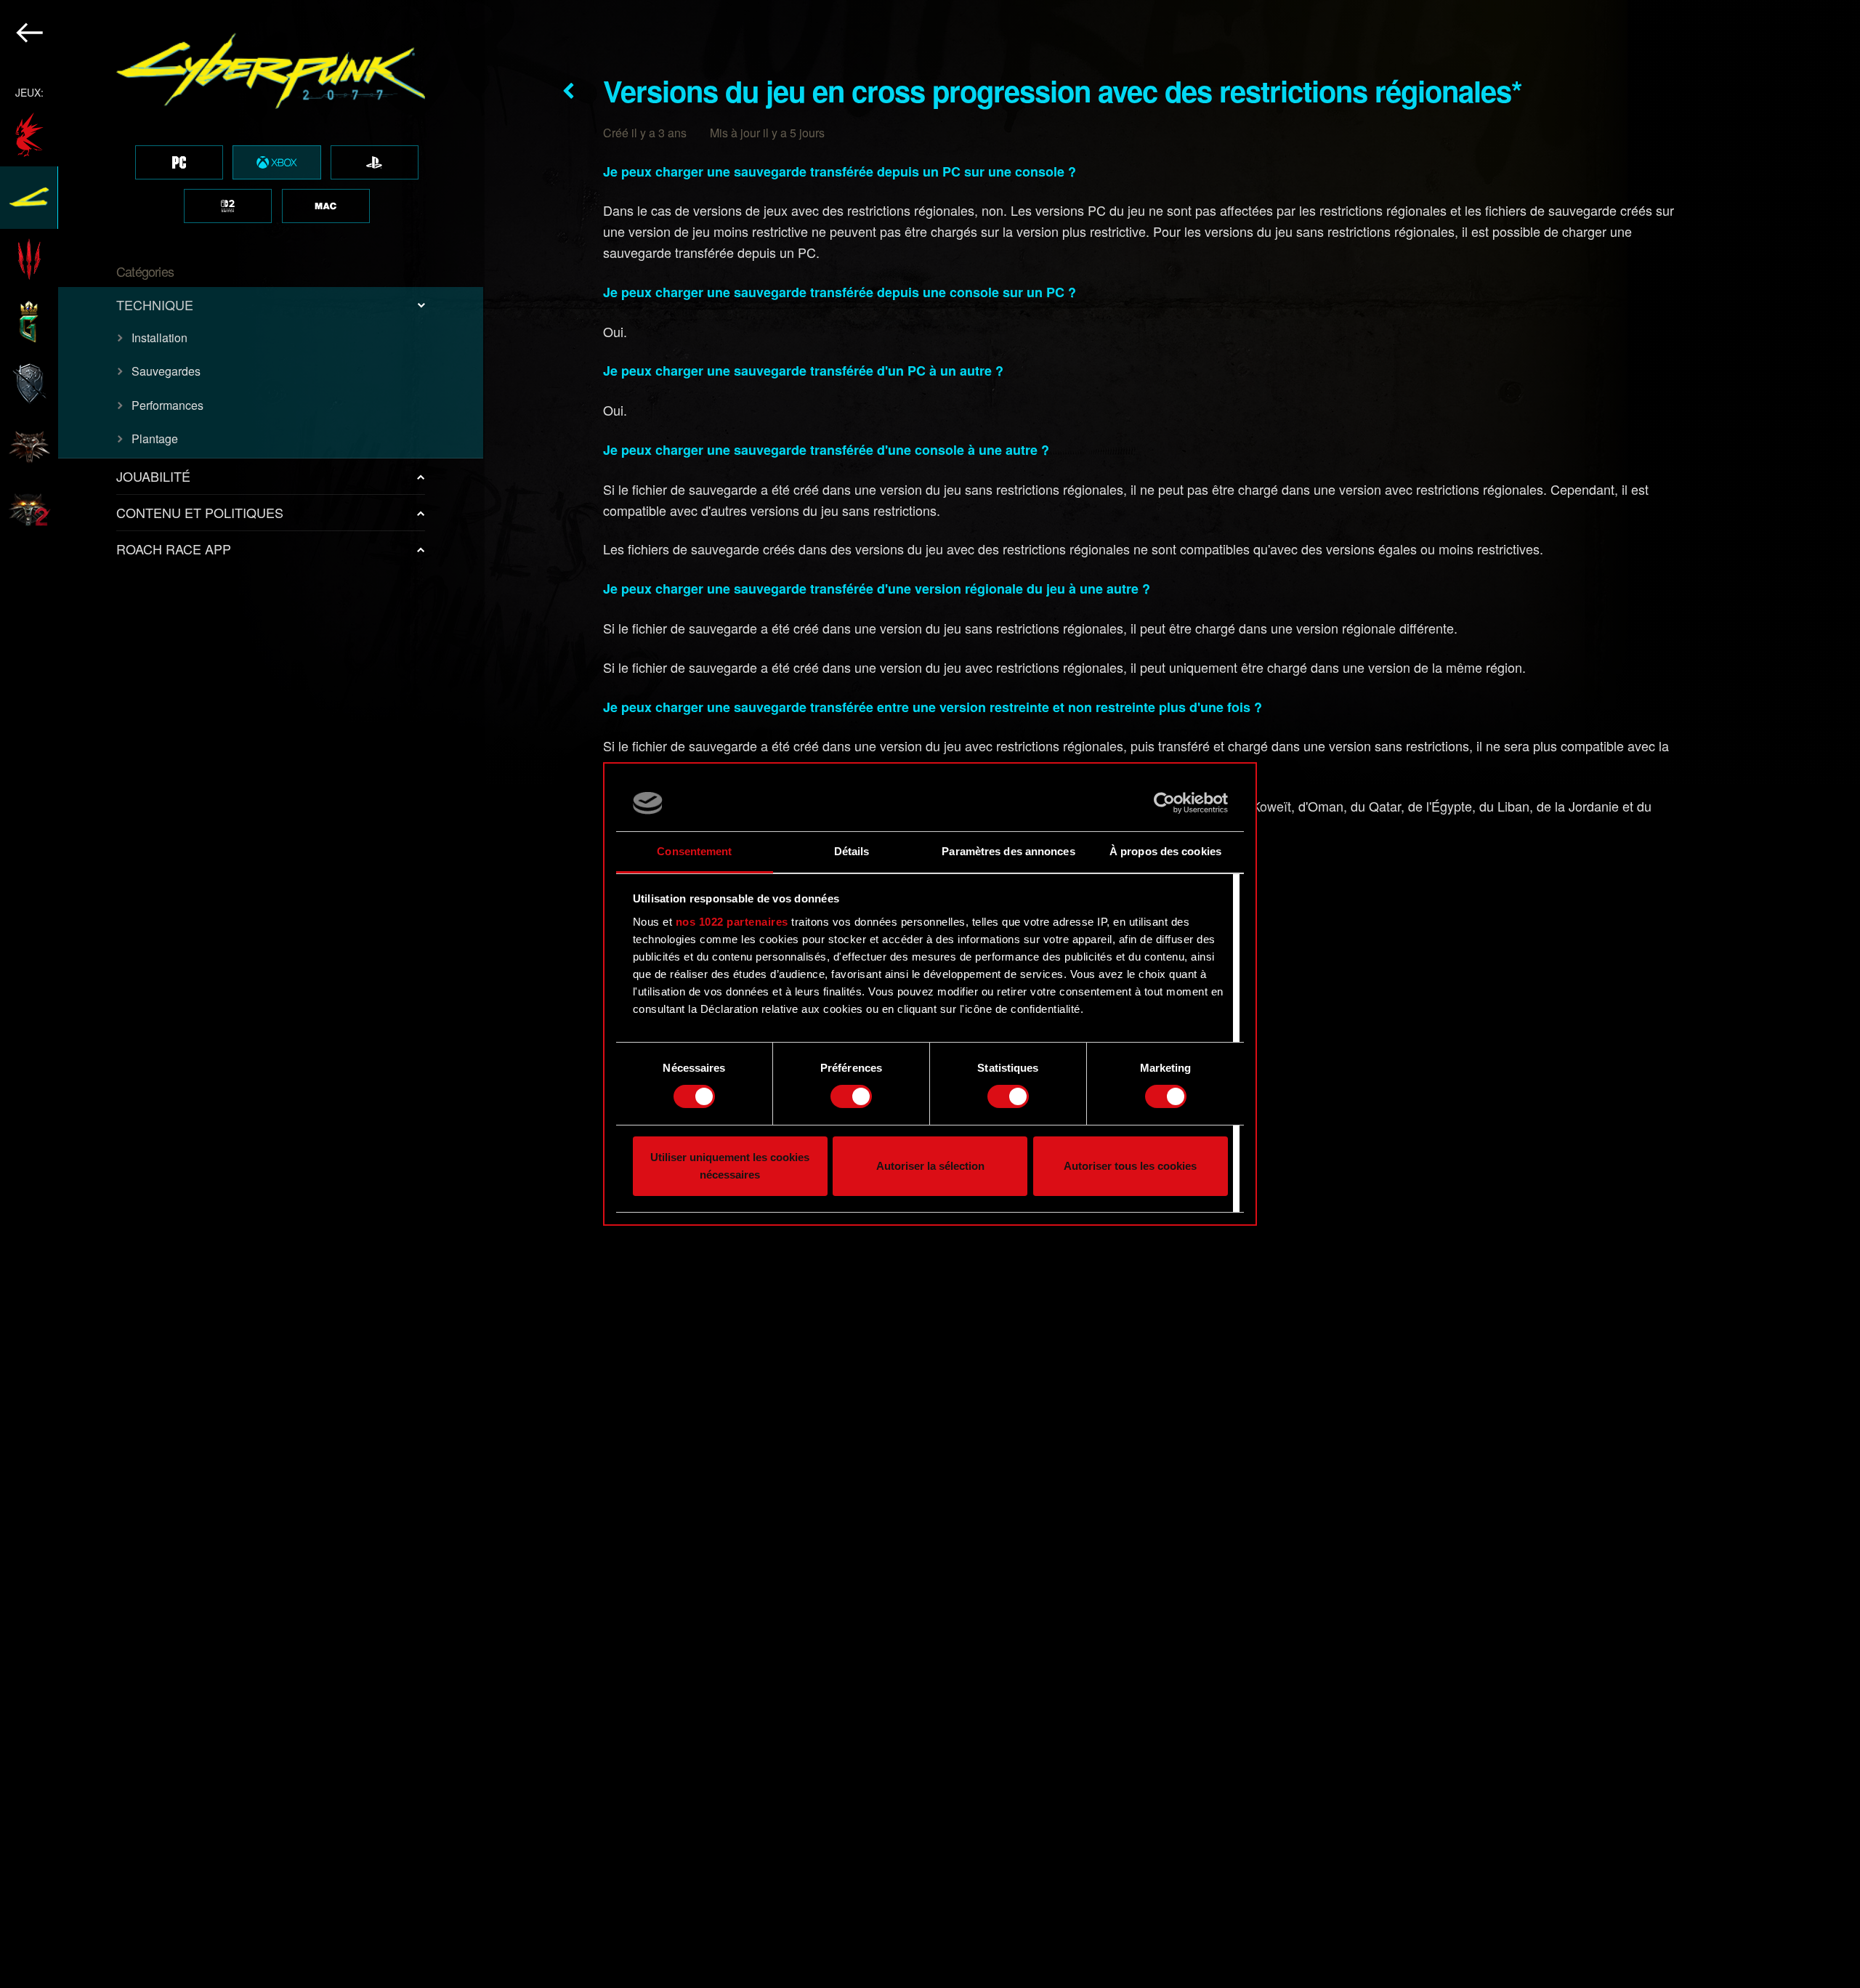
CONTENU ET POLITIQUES (200, 512)
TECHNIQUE (155, 304)
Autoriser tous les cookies (1130, 1166)
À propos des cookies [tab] (1165, 851)
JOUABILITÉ (153, 476)
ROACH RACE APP (174, 549)
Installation (159, 338)
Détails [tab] (852, 851)
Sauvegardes (166, 371)
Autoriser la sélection (930, 1166)
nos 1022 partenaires (732, 922)
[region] (242, 994)
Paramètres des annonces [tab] (1008, 851)
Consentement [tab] (694, 851)
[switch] (851, 1096)
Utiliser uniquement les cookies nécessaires (730, 1166)
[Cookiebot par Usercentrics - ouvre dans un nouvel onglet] (1164, 803)
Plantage (155, 439)
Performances (167, 405)
